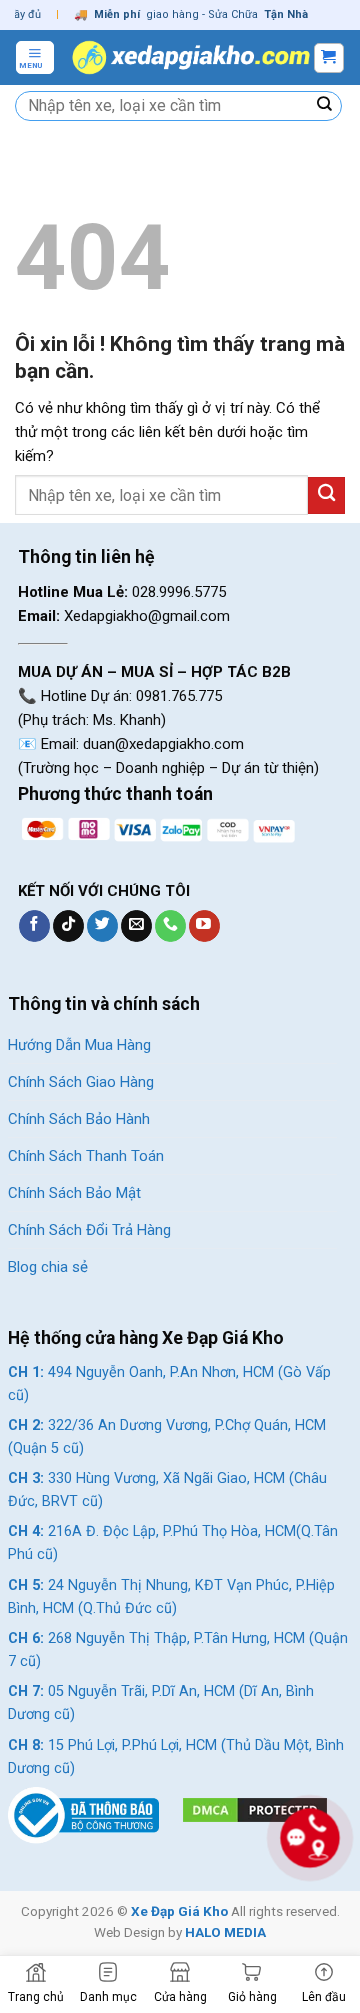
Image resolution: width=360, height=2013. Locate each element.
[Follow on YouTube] (204, 926)
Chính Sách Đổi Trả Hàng (89, 1230)
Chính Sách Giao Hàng (81, 1082)
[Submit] (325, 106)
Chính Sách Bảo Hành (79, 1119)
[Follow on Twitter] (102, 926)
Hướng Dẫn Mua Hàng (79, 1045)
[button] (35, 57)
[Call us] (170, 926)
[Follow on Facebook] (34, 926)
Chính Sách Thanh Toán (86, 1156)
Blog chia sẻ (48, 1267)
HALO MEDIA (225, 1932)
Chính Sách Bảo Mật (74, 1193)
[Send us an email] (136, 926)
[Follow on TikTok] (68, 926)
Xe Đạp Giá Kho (179, 1911)
